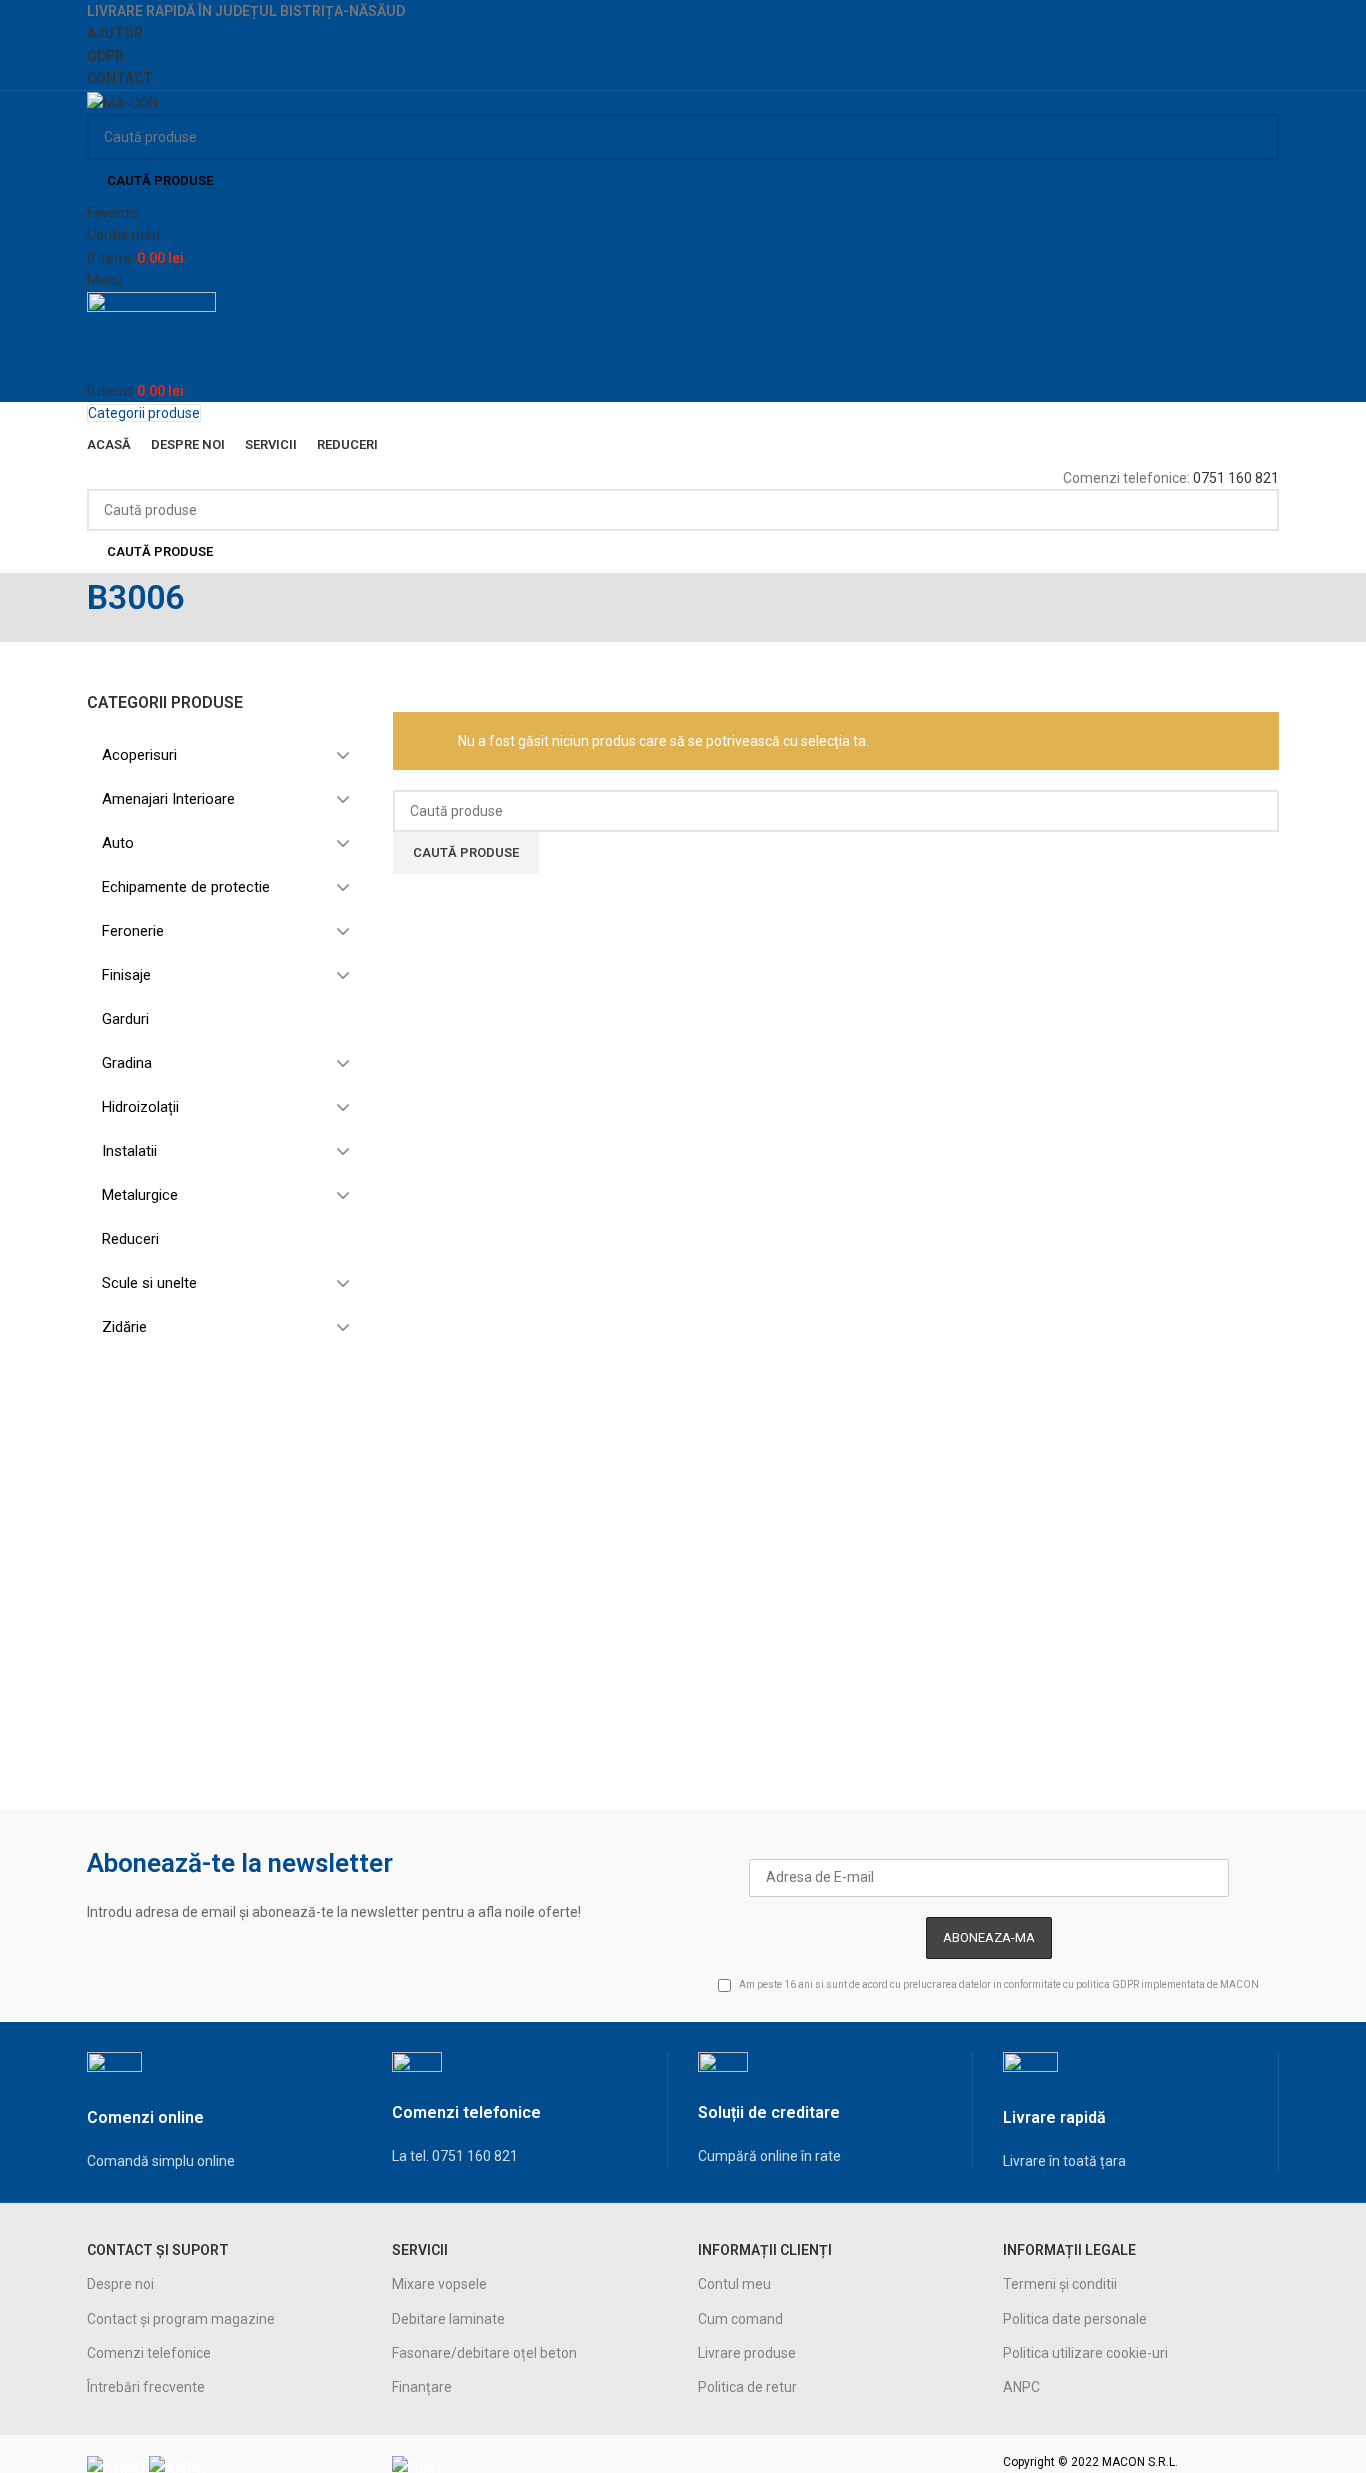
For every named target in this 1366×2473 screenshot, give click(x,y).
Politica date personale (1075, 2319)
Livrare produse (747, 2353)
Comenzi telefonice (149, 2353)
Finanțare (422, 2387)
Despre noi (120, 2284)
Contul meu (734, 2284)
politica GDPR (1107, 1985)
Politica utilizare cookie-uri (1085, 2353)
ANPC (1021, 2387)
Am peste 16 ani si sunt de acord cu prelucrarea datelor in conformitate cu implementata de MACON (998, 1985)
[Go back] (62, 608)
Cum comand (740, 2319)
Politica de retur (747, 2387)
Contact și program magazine (181, 2319)
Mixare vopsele (439, 2284)
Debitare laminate (448, 2319)
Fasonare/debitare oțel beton (484, 2353)
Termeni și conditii (1060, 2284)
